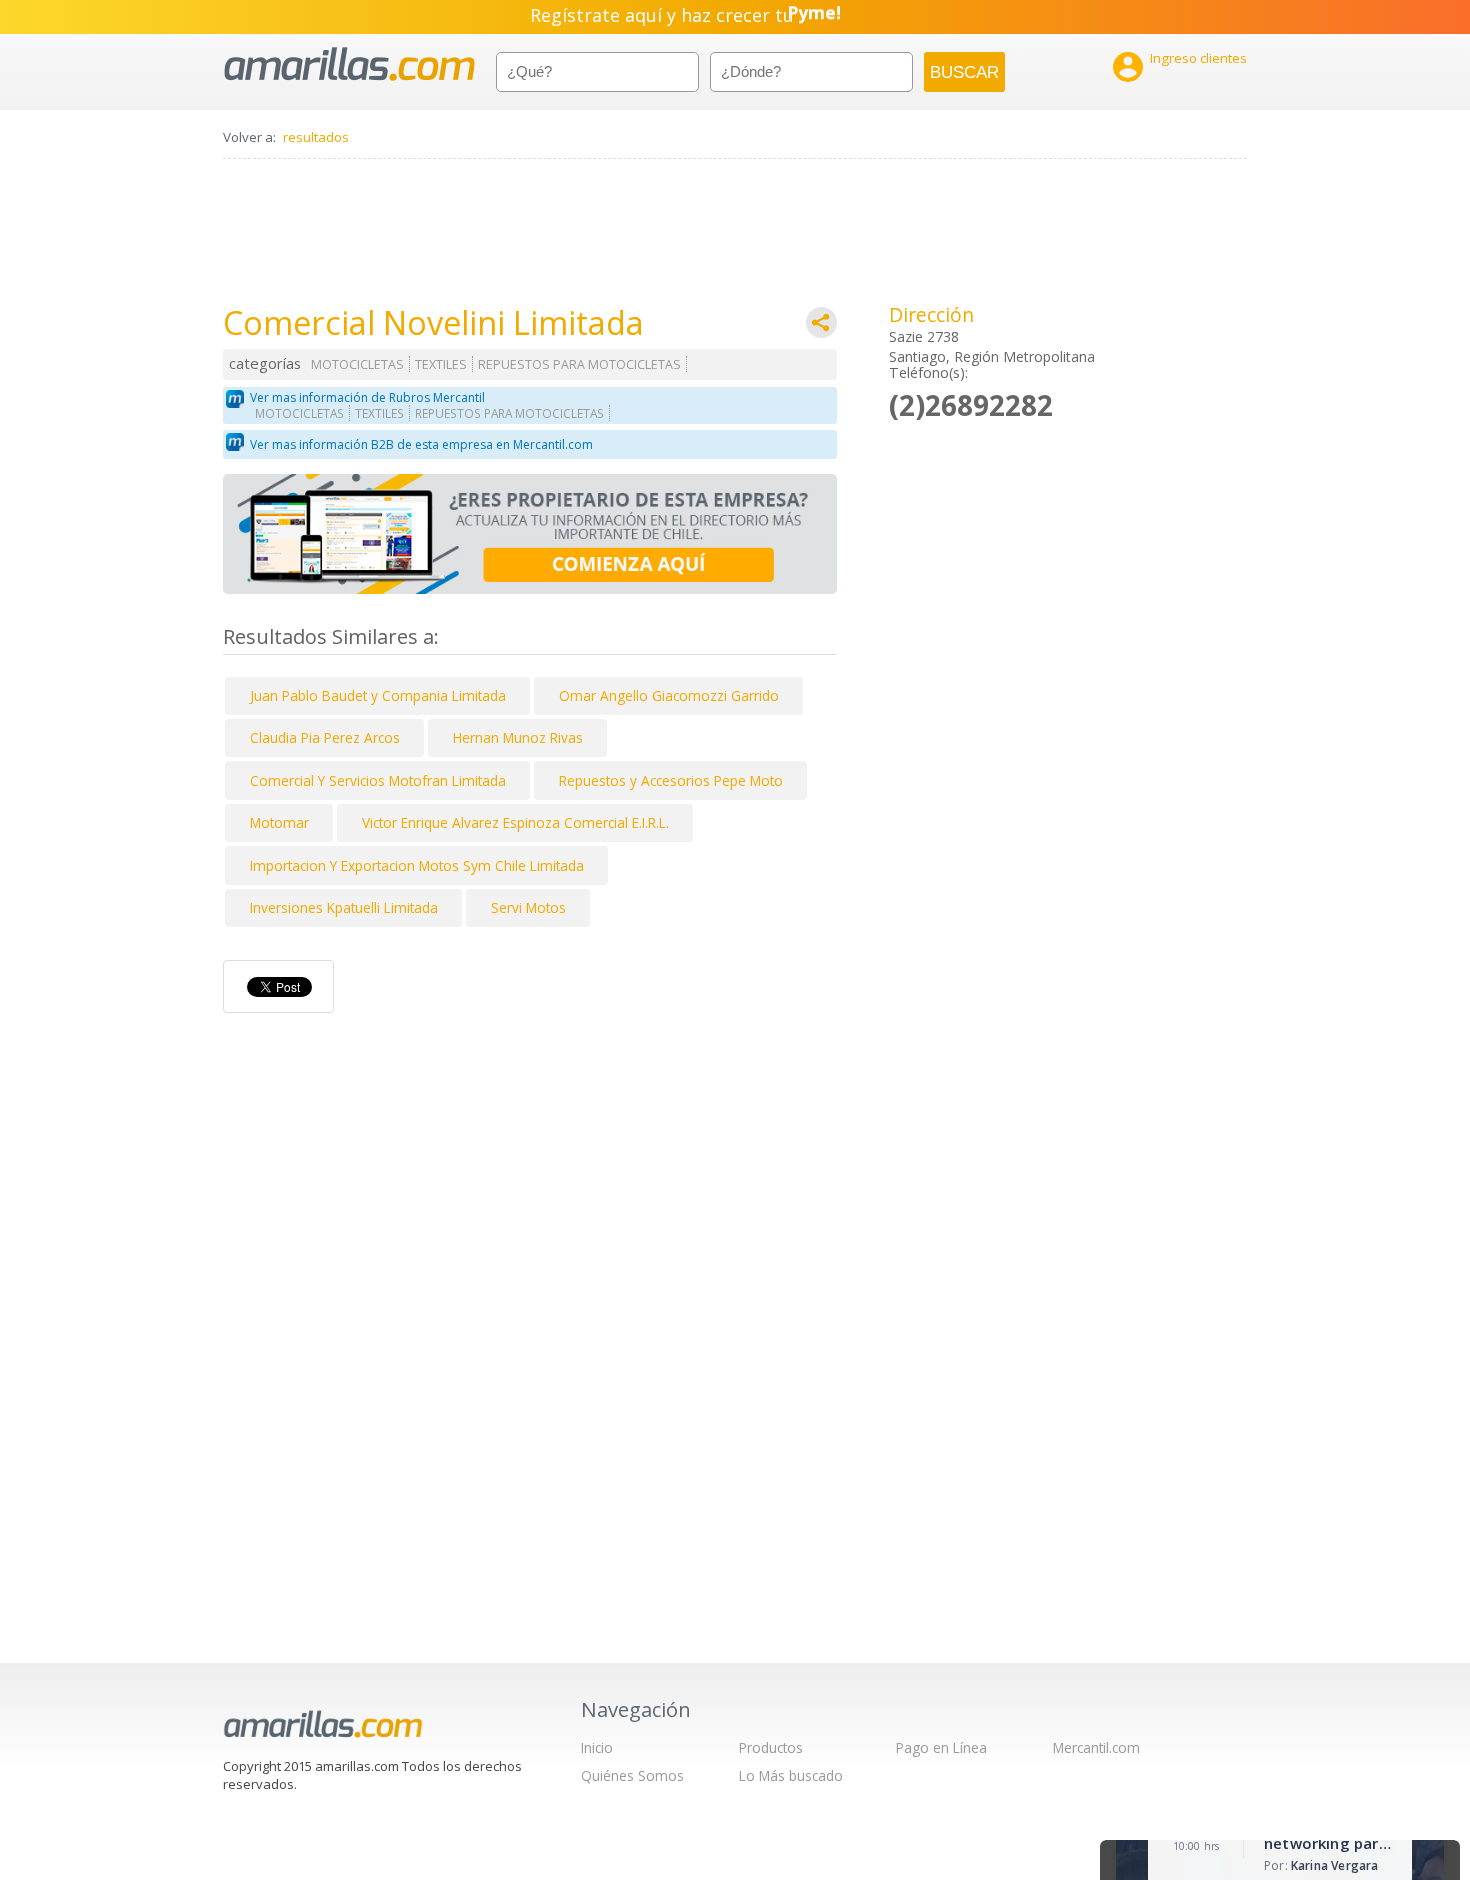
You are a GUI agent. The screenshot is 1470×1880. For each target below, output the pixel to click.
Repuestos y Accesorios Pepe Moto (671, 780)
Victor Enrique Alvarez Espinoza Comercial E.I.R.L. (515, 822)
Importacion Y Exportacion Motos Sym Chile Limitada (417, 865)
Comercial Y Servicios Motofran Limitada (378, 780)
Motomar (279, 822)
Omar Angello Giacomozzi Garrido (669, 695)
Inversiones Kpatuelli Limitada (344, 907)
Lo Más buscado (791, 1775)
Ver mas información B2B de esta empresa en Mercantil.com (421, 444)
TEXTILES (441, 364)
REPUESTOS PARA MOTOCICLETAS (579, 364)
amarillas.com (349, 64)
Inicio (597, 1747)
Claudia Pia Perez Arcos (325, 737)
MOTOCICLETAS (357, 364)
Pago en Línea (941, 1747)
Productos (771, 1747)
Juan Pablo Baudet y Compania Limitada (378, 695)
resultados (316, 137)
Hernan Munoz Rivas (518, 737)
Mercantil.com (1096, 1747)
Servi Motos (528, 907)
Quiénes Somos (632, 1775)
